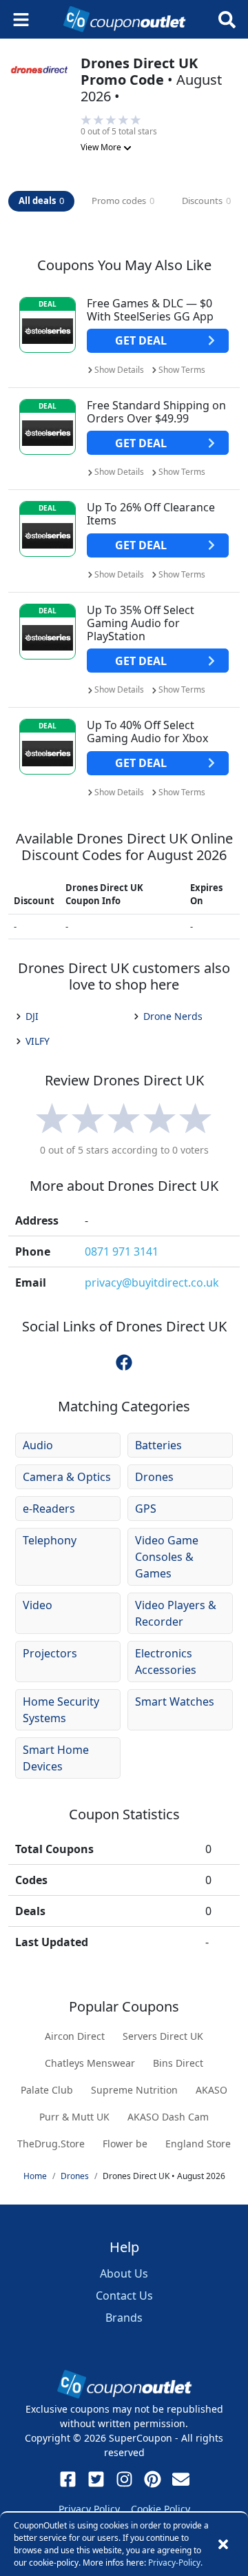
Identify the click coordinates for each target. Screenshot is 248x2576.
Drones (154, 1477)
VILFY (38, 1041)
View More (102, 147)
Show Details (119, 370)
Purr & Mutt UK (74, 2117)
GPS (146, 1509)
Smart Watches (175, 1701)
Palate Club (47, 2090)
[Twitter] (96, 2479)
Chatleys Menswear (90, 2063)
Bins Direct (178, 2063)
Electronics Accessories (166, 1662)
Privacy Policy (89, 2509)
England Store (198, 2144)
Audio (38, 1445)
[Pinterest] (153, 2479)
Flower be (125, 2144)
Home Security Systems (61, 1710)
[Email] (181, 2479)
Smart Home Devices (56, 1758)
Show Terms (182, 370)
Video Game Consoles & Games (167, 1557)
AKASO (211, 2090)
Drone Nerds (173, 1016)
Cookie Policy (161, 2509)
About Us (124, 2273)
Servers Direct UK (163, 2036)
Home (35, 2176)
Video (38, 1605)
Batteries (158, 1445)
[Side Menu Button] (21, 20)
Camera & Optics (67, 1477)
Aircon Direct (75, 2036)
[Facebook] (68, 2479)
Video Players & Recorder (176, 1613)
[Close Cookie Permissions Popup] (223, 2544)
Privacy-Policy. (175, 2563)
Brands (124, 2318)
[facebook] (124, 1362)
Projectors (50, 1653)
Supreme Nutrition (134, 2090)
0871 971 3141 (122, 1251)
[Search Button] (227, 20)
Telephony (50, 1540)
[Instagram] (124, 2479)
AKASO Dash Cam (168, 2117)
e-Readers (49, 1509)
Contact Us (124, 2296)
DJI (32, 1016)
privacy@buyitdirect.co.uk (152, 1282)
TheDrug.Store (51, 2144)
